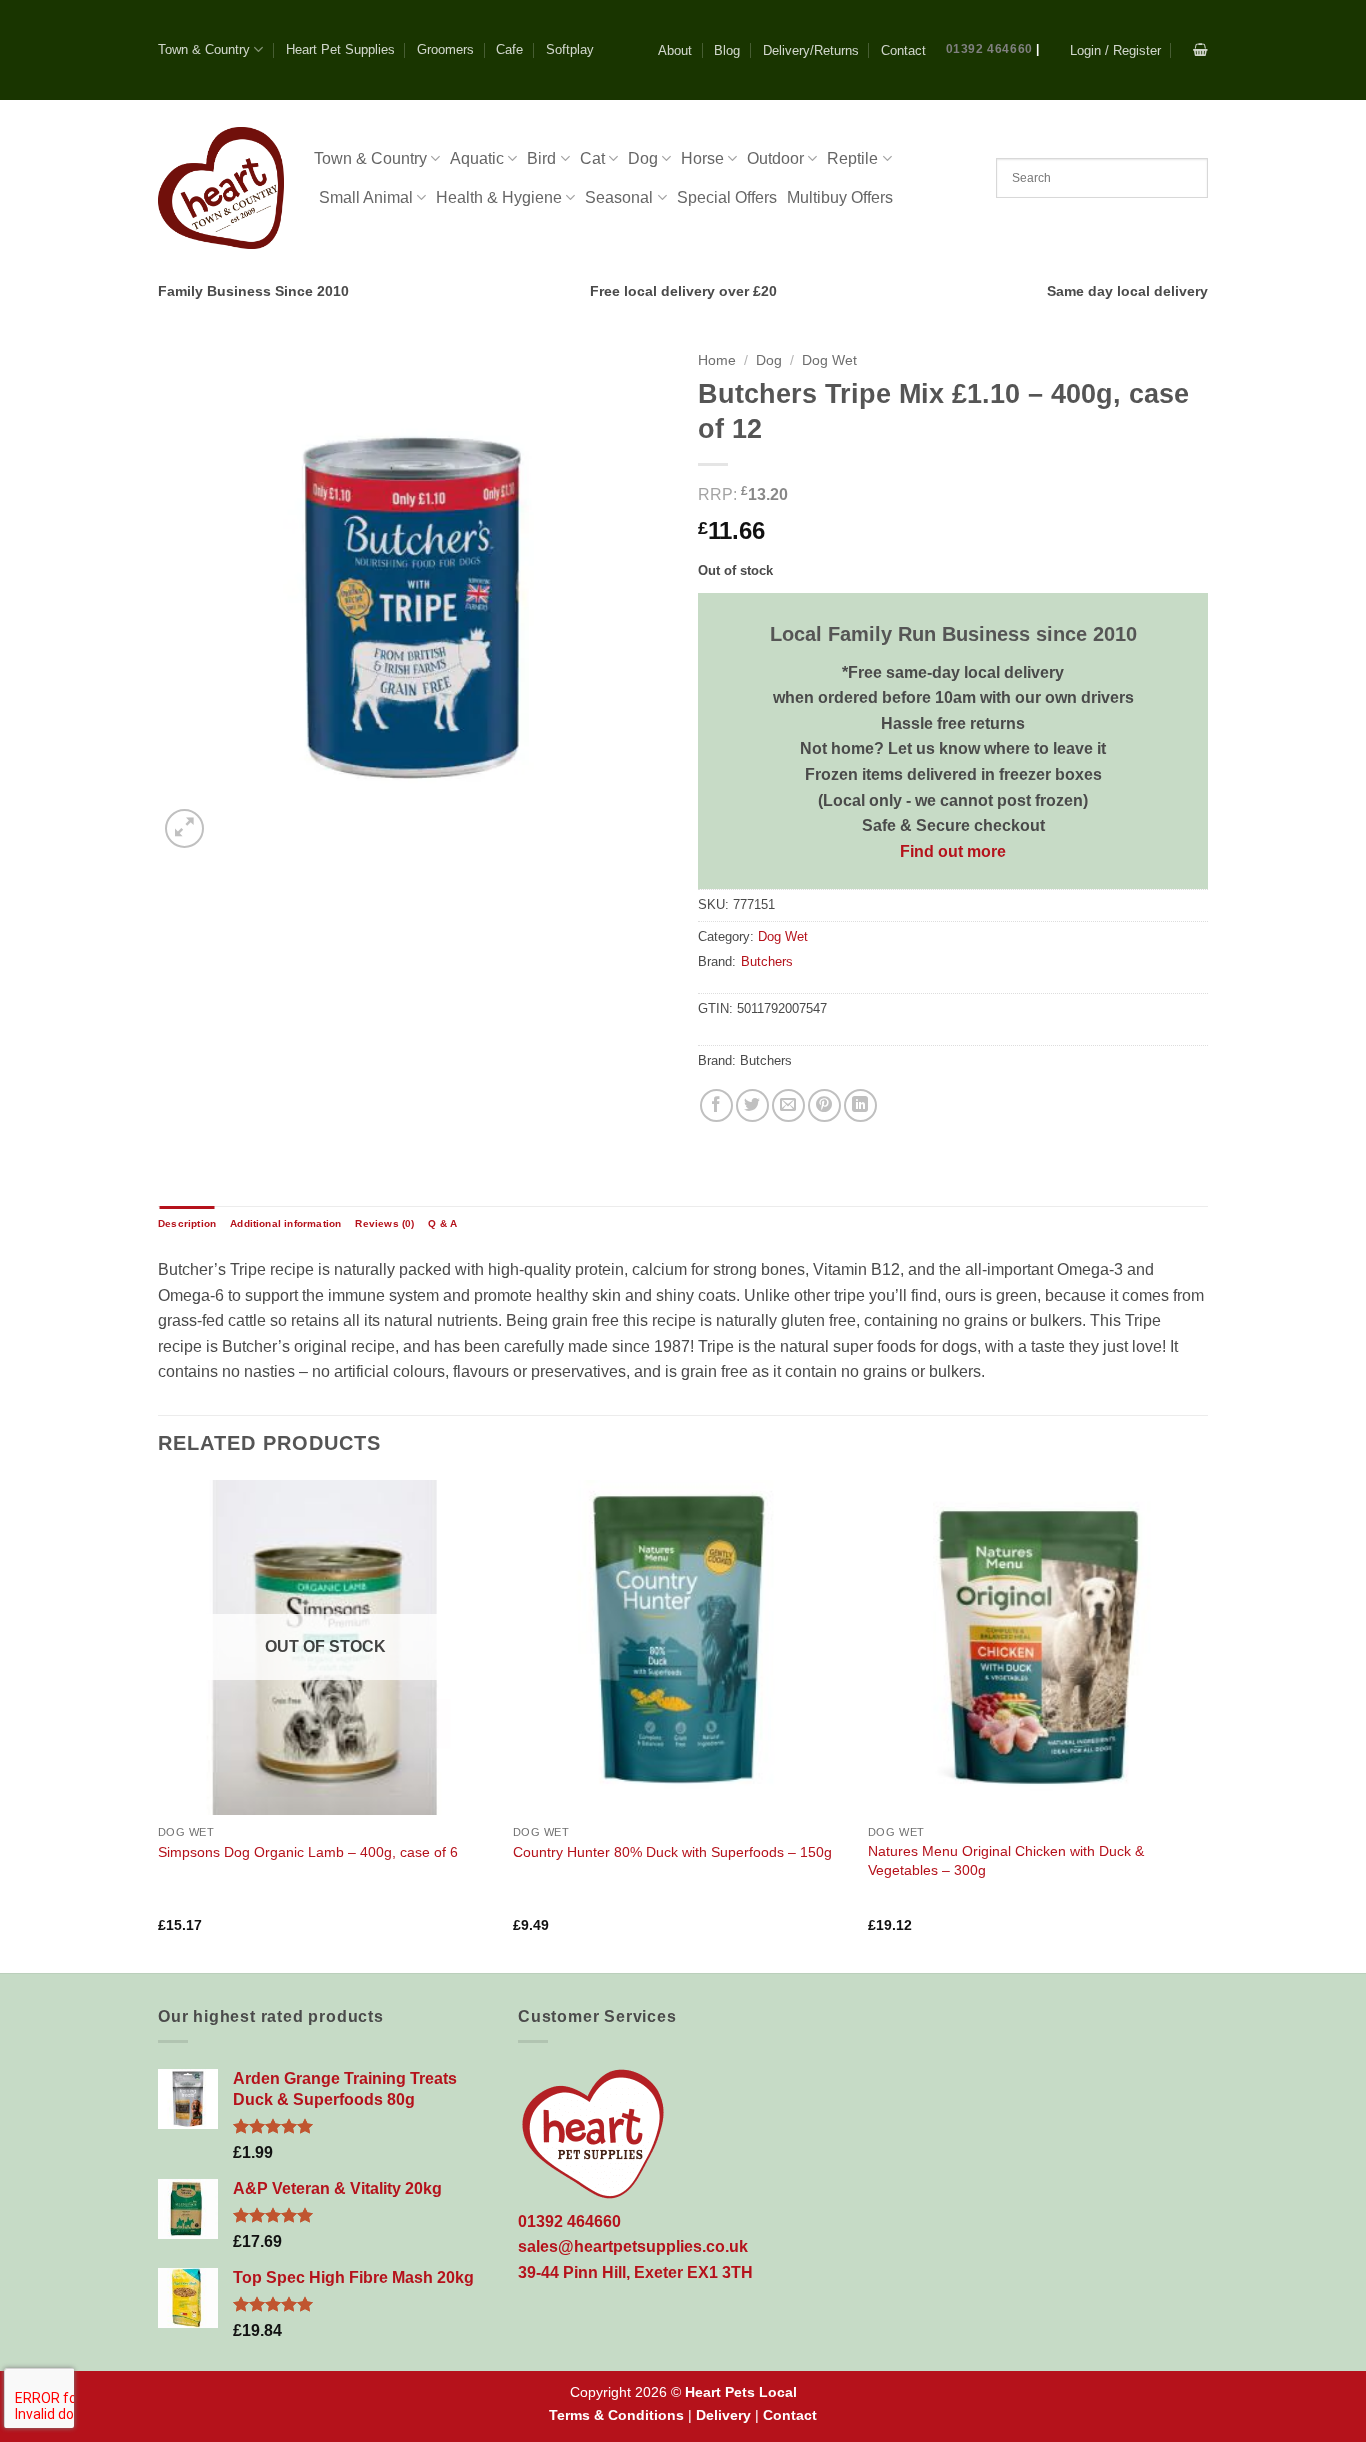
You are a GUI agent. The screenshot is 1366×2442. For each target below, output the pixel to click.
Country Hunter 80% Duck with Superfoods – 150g (672, 1852)
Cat (592, 158)
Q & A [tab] (442, 1223)
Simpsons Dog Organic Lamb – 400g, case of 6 (308, 1852)
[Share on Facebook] (716, 1105)
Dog (643, 158)
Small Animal (366, 197)
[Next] (1202, 1724)
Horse (702, 158)
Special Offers (727, 197)
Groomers (445, 49)
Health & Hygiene (499, 197)
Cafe (509, 49)
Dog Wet (829, 360)
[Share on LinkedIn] (860, 1105)
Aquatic (477, 158)
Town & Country (204, 49)
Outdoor (775, 158)
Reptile (852, 158)
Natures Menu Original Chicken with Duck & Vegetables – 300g (1006, 1860)
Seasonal (619, 197)
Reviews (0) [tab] (384, 1223)
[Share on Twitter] (752, 1105)
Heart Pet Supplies (340, 49)
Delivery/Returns (811, 50)
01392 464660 (989, 49)
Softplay (570, 49)
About (675, 50)
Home (717, 360)
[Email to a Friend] (788, 1105)
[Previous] (159, 1724)
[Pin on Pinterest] (824, 1105)
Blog (727, 50)
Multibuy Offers (840, 197)
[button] (1115, 50)
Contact (903, 50)
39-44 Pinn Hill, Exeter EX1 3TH (635, 2272)
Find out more (953, 851)
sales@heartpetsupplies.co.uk (633, 2246)
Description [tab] (187, 1223)
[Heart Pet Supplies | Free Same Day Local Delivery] (221, 187)
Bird (541, 158)
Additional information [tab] (285, 1223)
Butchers (767, 961)
